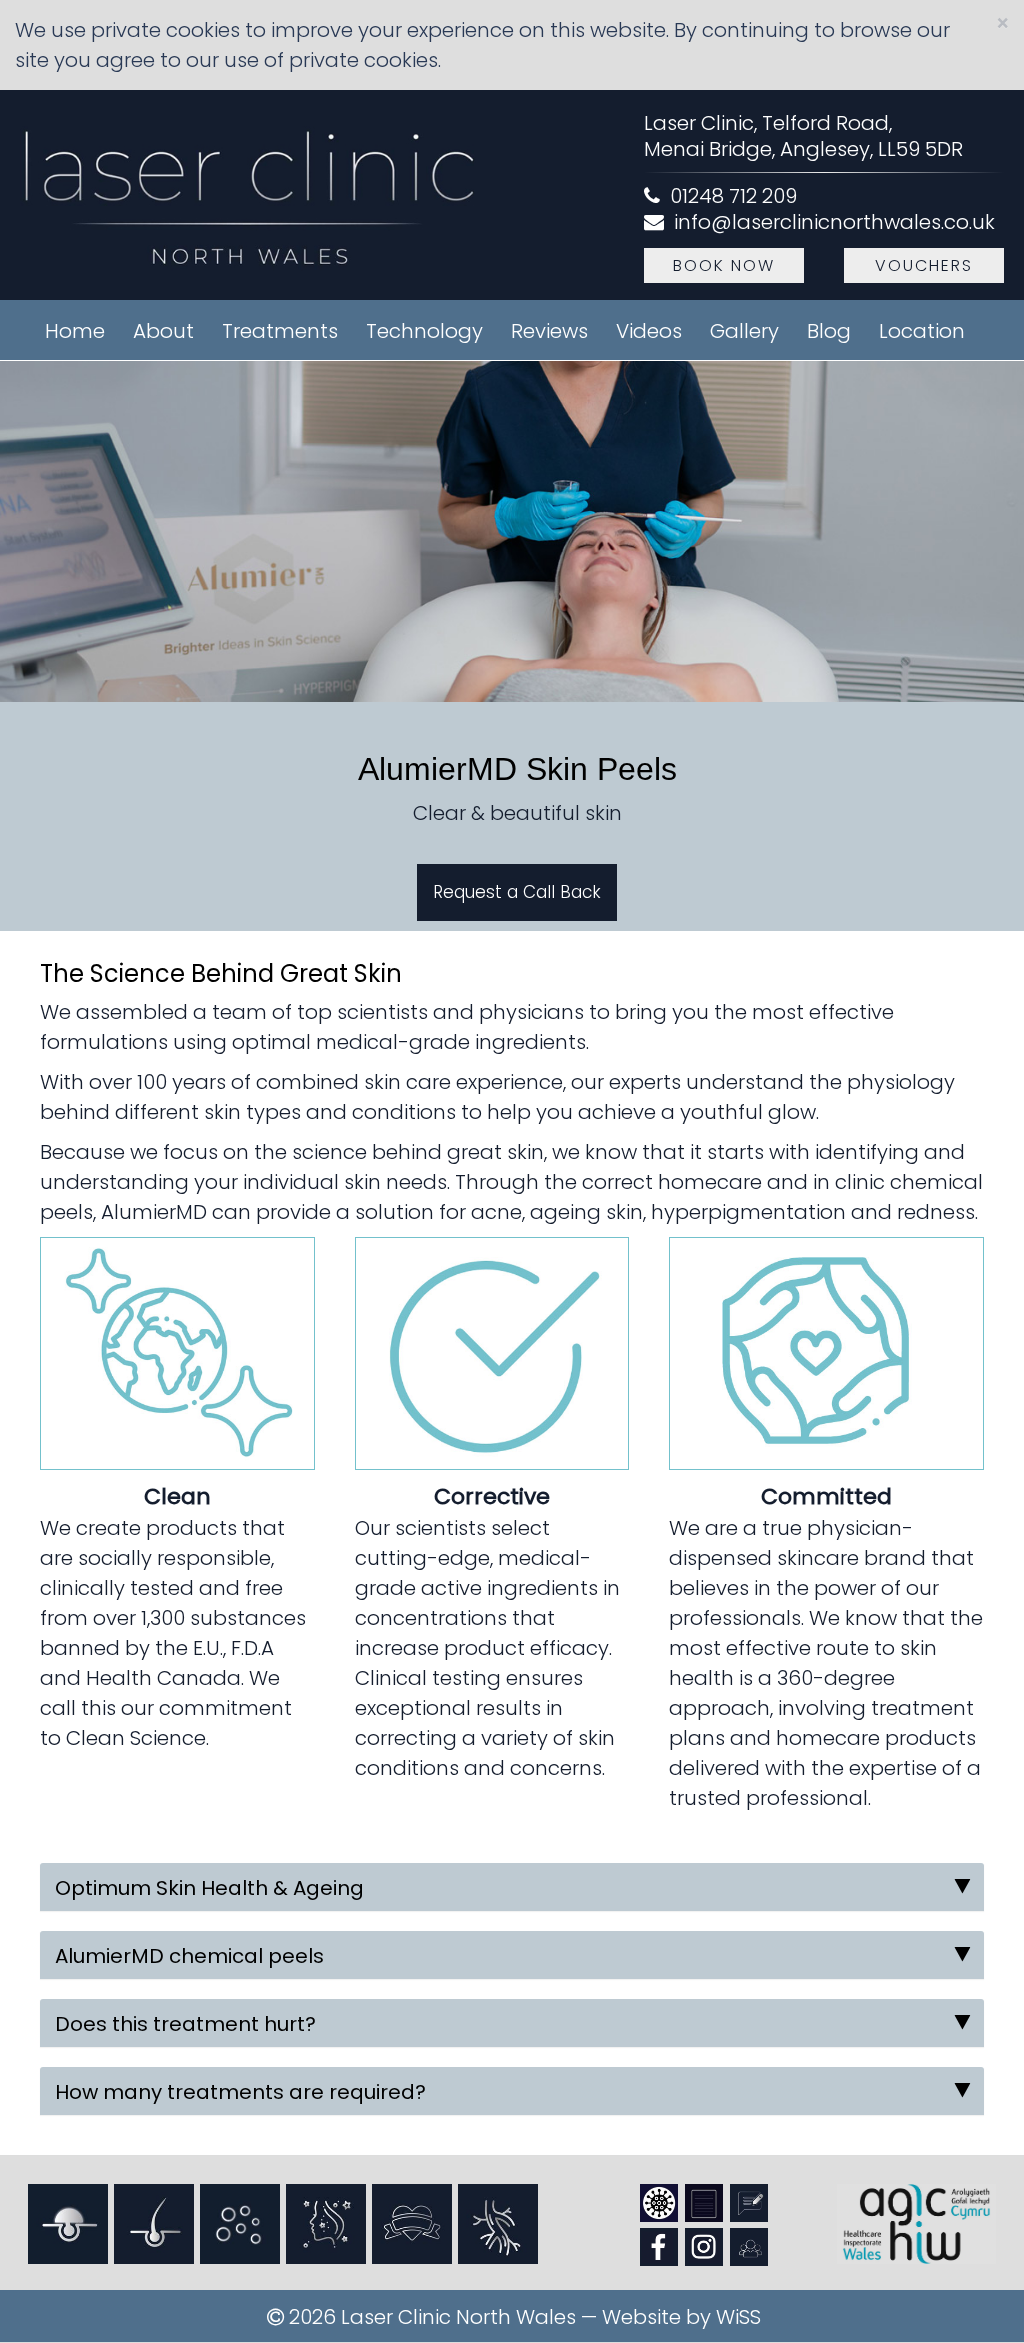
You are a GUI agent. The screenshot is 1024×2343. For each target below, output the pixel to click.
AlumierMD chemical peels (189, 1956)
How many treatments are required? (240, 2092)
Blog (829, 331)
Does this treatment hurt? (185, 2024)
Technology (424, 331)
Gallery (744, 331)
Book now (724, 265)
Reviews (549, 331)
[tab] (512, 1887)
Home (75, 331)
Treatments (280, 331)
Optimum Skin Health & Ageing (209, 1888)
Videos (649, 331)
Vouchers (924, 265)
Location (922, 331)
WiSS (738, 2317)
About (163, 331)
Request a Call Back (517, 892)
